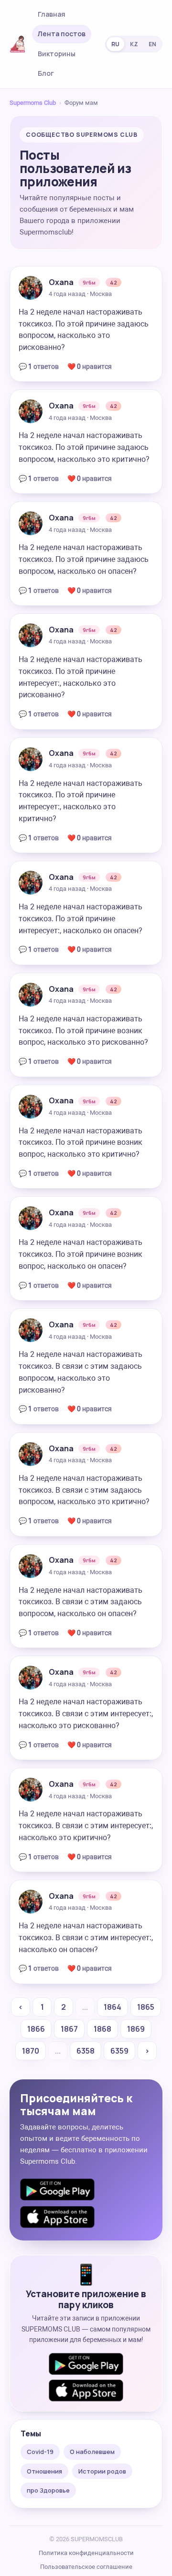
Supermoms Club (33, 103)
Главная (52, 14)
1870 (31, 2051)
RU (115, 44)
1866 (36, 2029)
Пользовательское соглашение (86, 2567)
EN (152, 44)
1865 (146, 2007)
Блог (46, 73)
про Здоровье (48, 2490)
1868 (102, 2029)
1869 (136, 2029)
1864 (113, 2007)
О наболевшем (92, 2452)
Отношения (44, 2471)
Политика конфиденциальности (86, 2553)
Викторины (57, 54)
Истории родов (102, 2471)
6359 (119, 2051)
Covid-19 (40, 2452)
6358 (86, 2051)
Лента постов (62, 34)
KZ (134, 44)
